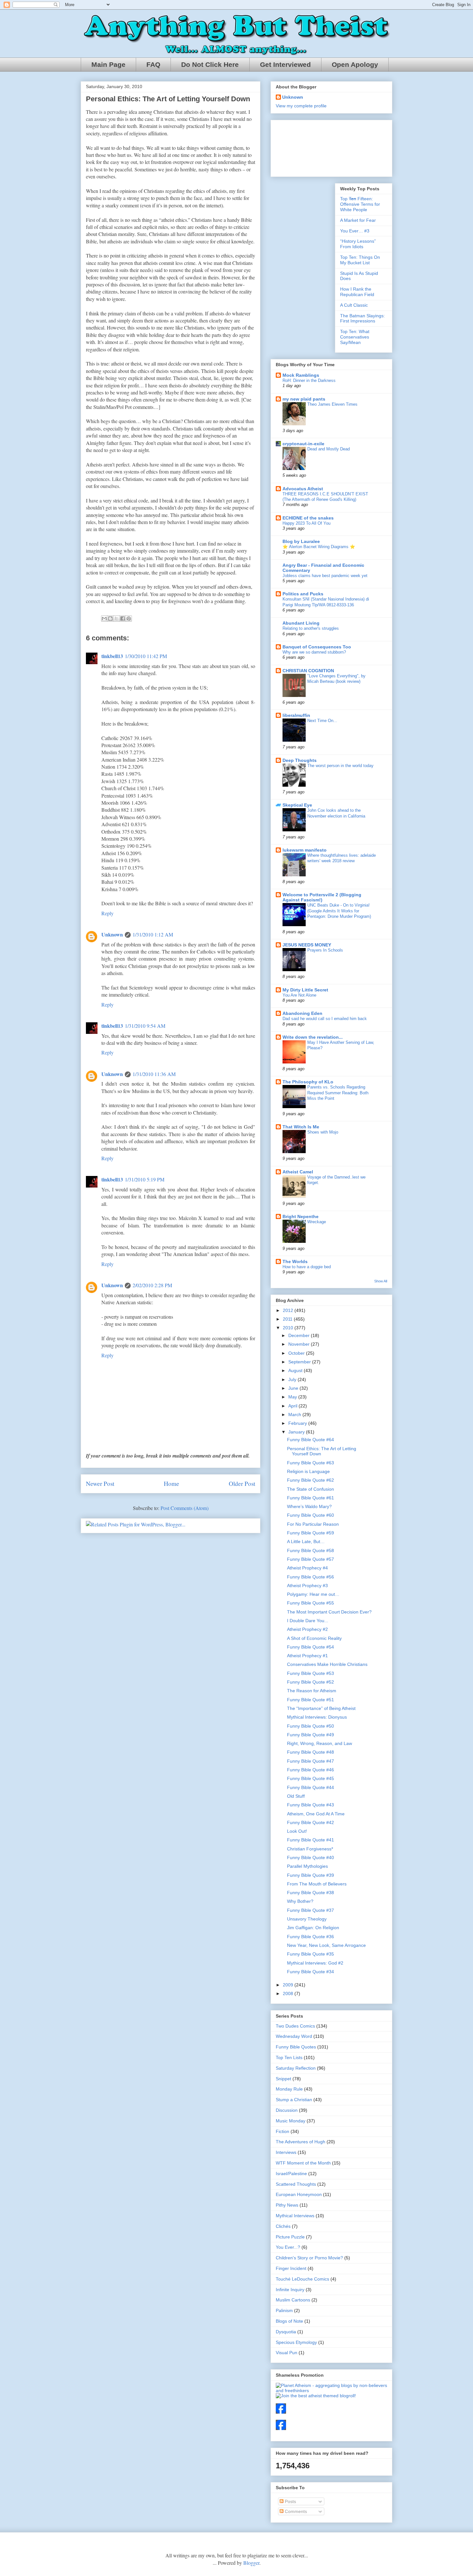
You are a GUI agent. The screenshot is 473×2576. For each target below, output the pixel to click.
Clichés (283, 2226)
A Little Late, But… (306, 1541)
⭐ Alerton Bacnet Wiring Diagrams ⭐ (319, 547)
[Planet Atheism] (331, 2391)
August (296, 1370)
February (298, 1423)
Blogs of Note (289, 2321)
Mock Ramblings (301, 375)
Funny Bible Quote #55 (311, 1603)
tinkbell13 (112, 656)
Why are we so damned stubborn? (314, 652)
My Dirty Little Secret (305, 990)
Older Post (242, 1483)
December (300, 1335)
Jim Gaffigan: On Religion (313, 1928)
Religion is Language (308, 1471)
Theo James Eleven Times (332, 404)
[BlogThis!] (110, 619)
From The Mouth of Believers (317, 1884)
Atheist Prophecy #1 (307, 1656)
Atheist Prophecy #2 (307, 1629)
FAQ (153, 65)
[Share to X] (116, 619)
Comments (295, 2511)
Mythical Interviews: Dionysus (317, 1717)
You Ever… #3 (355, 231)
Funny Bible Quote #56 (311, 1577)
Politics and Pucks (303, 594)
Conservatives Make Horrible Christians (327, 1664)
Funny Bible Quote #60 (311, 1515)
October (297, 1353)
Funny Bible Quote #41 (311, 1840)
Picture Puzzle (290, 2237)
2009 (289, 1985)
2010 (289, 1328)
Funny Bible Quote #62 (311, 1480)
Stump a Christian (294, 2100)
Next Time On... (322, 721)
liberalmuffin (296, 715)
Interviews (286, 2152)
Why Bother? (300, 1901)
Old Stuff (296, 1796)
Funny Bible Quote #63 (311, 1463)
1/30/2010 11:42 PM (146, 656)
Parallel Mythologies (307, 1866)
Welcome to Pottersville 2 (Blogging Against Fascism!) (322, 897)
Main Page (108, 65)
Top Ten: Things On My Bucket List (360, 260)
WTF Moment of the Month (303, 2163)
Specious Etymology (296, 2342)
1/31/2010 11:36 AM (154, 1074)
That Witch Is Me (301, 1127)
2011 (288, 1319)
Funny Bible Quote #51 (311, 1700)
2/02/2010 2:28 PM (152, 1285)
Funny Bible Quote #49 (311, 1735)
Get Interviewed (285, 65)
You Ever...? (288, 2247)
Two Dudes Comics (295, 2026)
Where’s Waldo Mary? (309, 1506)
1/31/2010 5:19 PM (145, 1179)
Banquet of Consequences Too (317, 647)
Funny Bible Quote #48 (311, 1752)
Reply (107, 913)
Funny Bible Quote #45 (311, 1778)
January (297, 1432)
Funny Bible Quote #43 (311, 1805)
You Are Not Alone (299, 995)
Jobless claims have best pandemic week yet (325, 576)
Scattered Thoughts (296, 2184)
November (300, 1344)
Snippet (283, 2079)
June (294, 1388)
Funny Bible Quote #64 (311, 1440)
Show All (381, 1281)
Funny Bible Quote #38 (311, 1893)
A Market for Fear (358, 220)
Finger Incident (291, 2268)
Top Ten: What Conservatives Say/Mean (355, 337)
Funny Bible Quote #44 (311, 1787)
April (293, 1406)
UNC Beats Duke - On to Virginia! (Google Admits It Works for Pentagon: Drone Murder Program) (339, 911)
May (293, 1397)
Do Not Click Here (210, 65)
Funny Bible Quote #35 (311, 1954)
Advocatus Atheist (303, 489)
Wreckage (317, 1222)
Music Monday (291, 2121)
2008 (289, 1993)
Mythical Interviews (295, 2216)
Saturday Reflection (296, 2068)
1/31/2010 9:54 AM (145, 1026)
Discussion (287, 2110)
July (293, 1379)
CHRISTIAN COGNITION (308, 671)
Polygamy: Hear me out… (313, 1594)
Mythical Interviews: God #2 (315, 1963)
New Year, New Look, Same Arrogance (326, 1945)
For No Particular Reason (313, 1524)
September (300, 1362)
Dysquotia (286, 2332)
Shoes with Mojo (323, 1132)
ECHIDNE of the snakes (308, 518)
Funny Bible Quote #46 (311, 1770)
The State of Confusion (311, 1489)
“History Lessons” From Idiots (358, 244)
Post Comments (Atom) (185, 1508)
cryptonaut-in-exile (303, 444)
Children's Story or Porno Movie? (309, 2258)
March (295, 1415)
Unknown (112, 934)
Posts (290, 2501)
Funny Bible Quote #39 (311, 1875)
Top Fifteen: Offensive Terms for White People (360, 204)
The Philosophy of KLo (308, 1082)
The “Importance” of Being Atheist (321, 1708)
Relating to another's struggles (311, 628)
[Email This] (104, 619)
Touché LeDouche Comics (302, 2279)
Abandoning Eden (302, 1013)
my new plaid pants (304, 399)
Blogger (251, 2563)
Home (172, 1483)
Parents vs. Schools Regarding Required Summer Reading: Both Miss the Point (338, 1093)
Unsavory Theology (307, 1919)
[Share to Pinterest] (129, 619)
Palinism (284, 2310)
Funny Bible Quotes (296, 2047)
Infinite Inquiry (290, 2290)
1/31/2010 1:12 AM (153, 934)
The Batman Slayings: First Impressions (362, 318)
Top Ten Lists (289, 2057)
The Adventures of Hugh (301, 2142)
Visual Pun (287, 2353)
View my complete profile (301, 106)
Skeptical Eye (297, 805)
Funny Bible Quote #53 (311, 1673)
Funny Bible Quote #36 (311, 1937)
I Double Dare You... (308, 1621)
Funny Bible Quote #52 (311, 1682)
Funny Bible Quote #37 (311, 1910)
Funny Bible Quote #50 (311, 1726)
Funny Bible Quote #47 (311, 1761)
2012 (289, 1310)
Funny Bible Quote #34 (311, 1972)
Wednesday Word (294, 2036)
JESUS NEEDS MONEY (307, 945)
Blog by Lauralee (301, 541)
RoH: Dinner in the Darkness (309, 380)
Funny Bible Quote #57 (311, 1559)
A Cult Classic (354, 305)
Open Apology (355, 65)
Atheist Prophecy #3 (307, 1586)
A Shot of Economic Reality (314, 1638)
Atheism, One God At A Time (316, 1814)
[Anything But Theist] (281, 2428)
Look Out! (297, 1831)
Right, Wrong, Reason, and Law (320, 1743)
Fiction (283, 2131)
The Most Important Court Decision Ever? (329, 1612)
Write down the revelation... (313, 1037)
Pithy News (287, 2205)
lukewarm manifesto (305, 850)
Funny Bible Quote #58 (311, 1550)
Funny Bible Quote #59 (311, 1533)
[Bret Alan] (281, 2412)
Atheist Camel (298, 1172)
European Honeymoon (299, 2194)
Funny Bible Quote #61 (311, 1498)
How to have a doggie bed (307, 1267)
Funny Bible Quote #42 (311, 1822)
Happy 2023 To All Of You (306, 523)
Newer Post (100, 1483)
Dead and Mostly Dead (329, 449)
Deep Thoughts (300, 760)
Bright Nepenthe (301, 1216)
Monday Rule (289, 2089)
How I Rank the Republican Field (357, 292)
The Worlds (295, 1261)
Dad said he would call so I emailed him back (325, 1019)
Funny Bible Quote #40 (311, 1857)
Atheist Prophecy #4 (307, 1568)
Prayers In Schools (325, 950)
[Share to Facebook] (123, 619)
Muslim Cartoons (293, 2300)
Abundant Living (301, 623)
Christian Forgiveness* (310, 1849)
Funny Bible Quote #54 (311, 1647)
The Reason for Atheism (312, 1691)
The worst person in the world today (340, 766)
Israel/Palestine (291, 2174)
